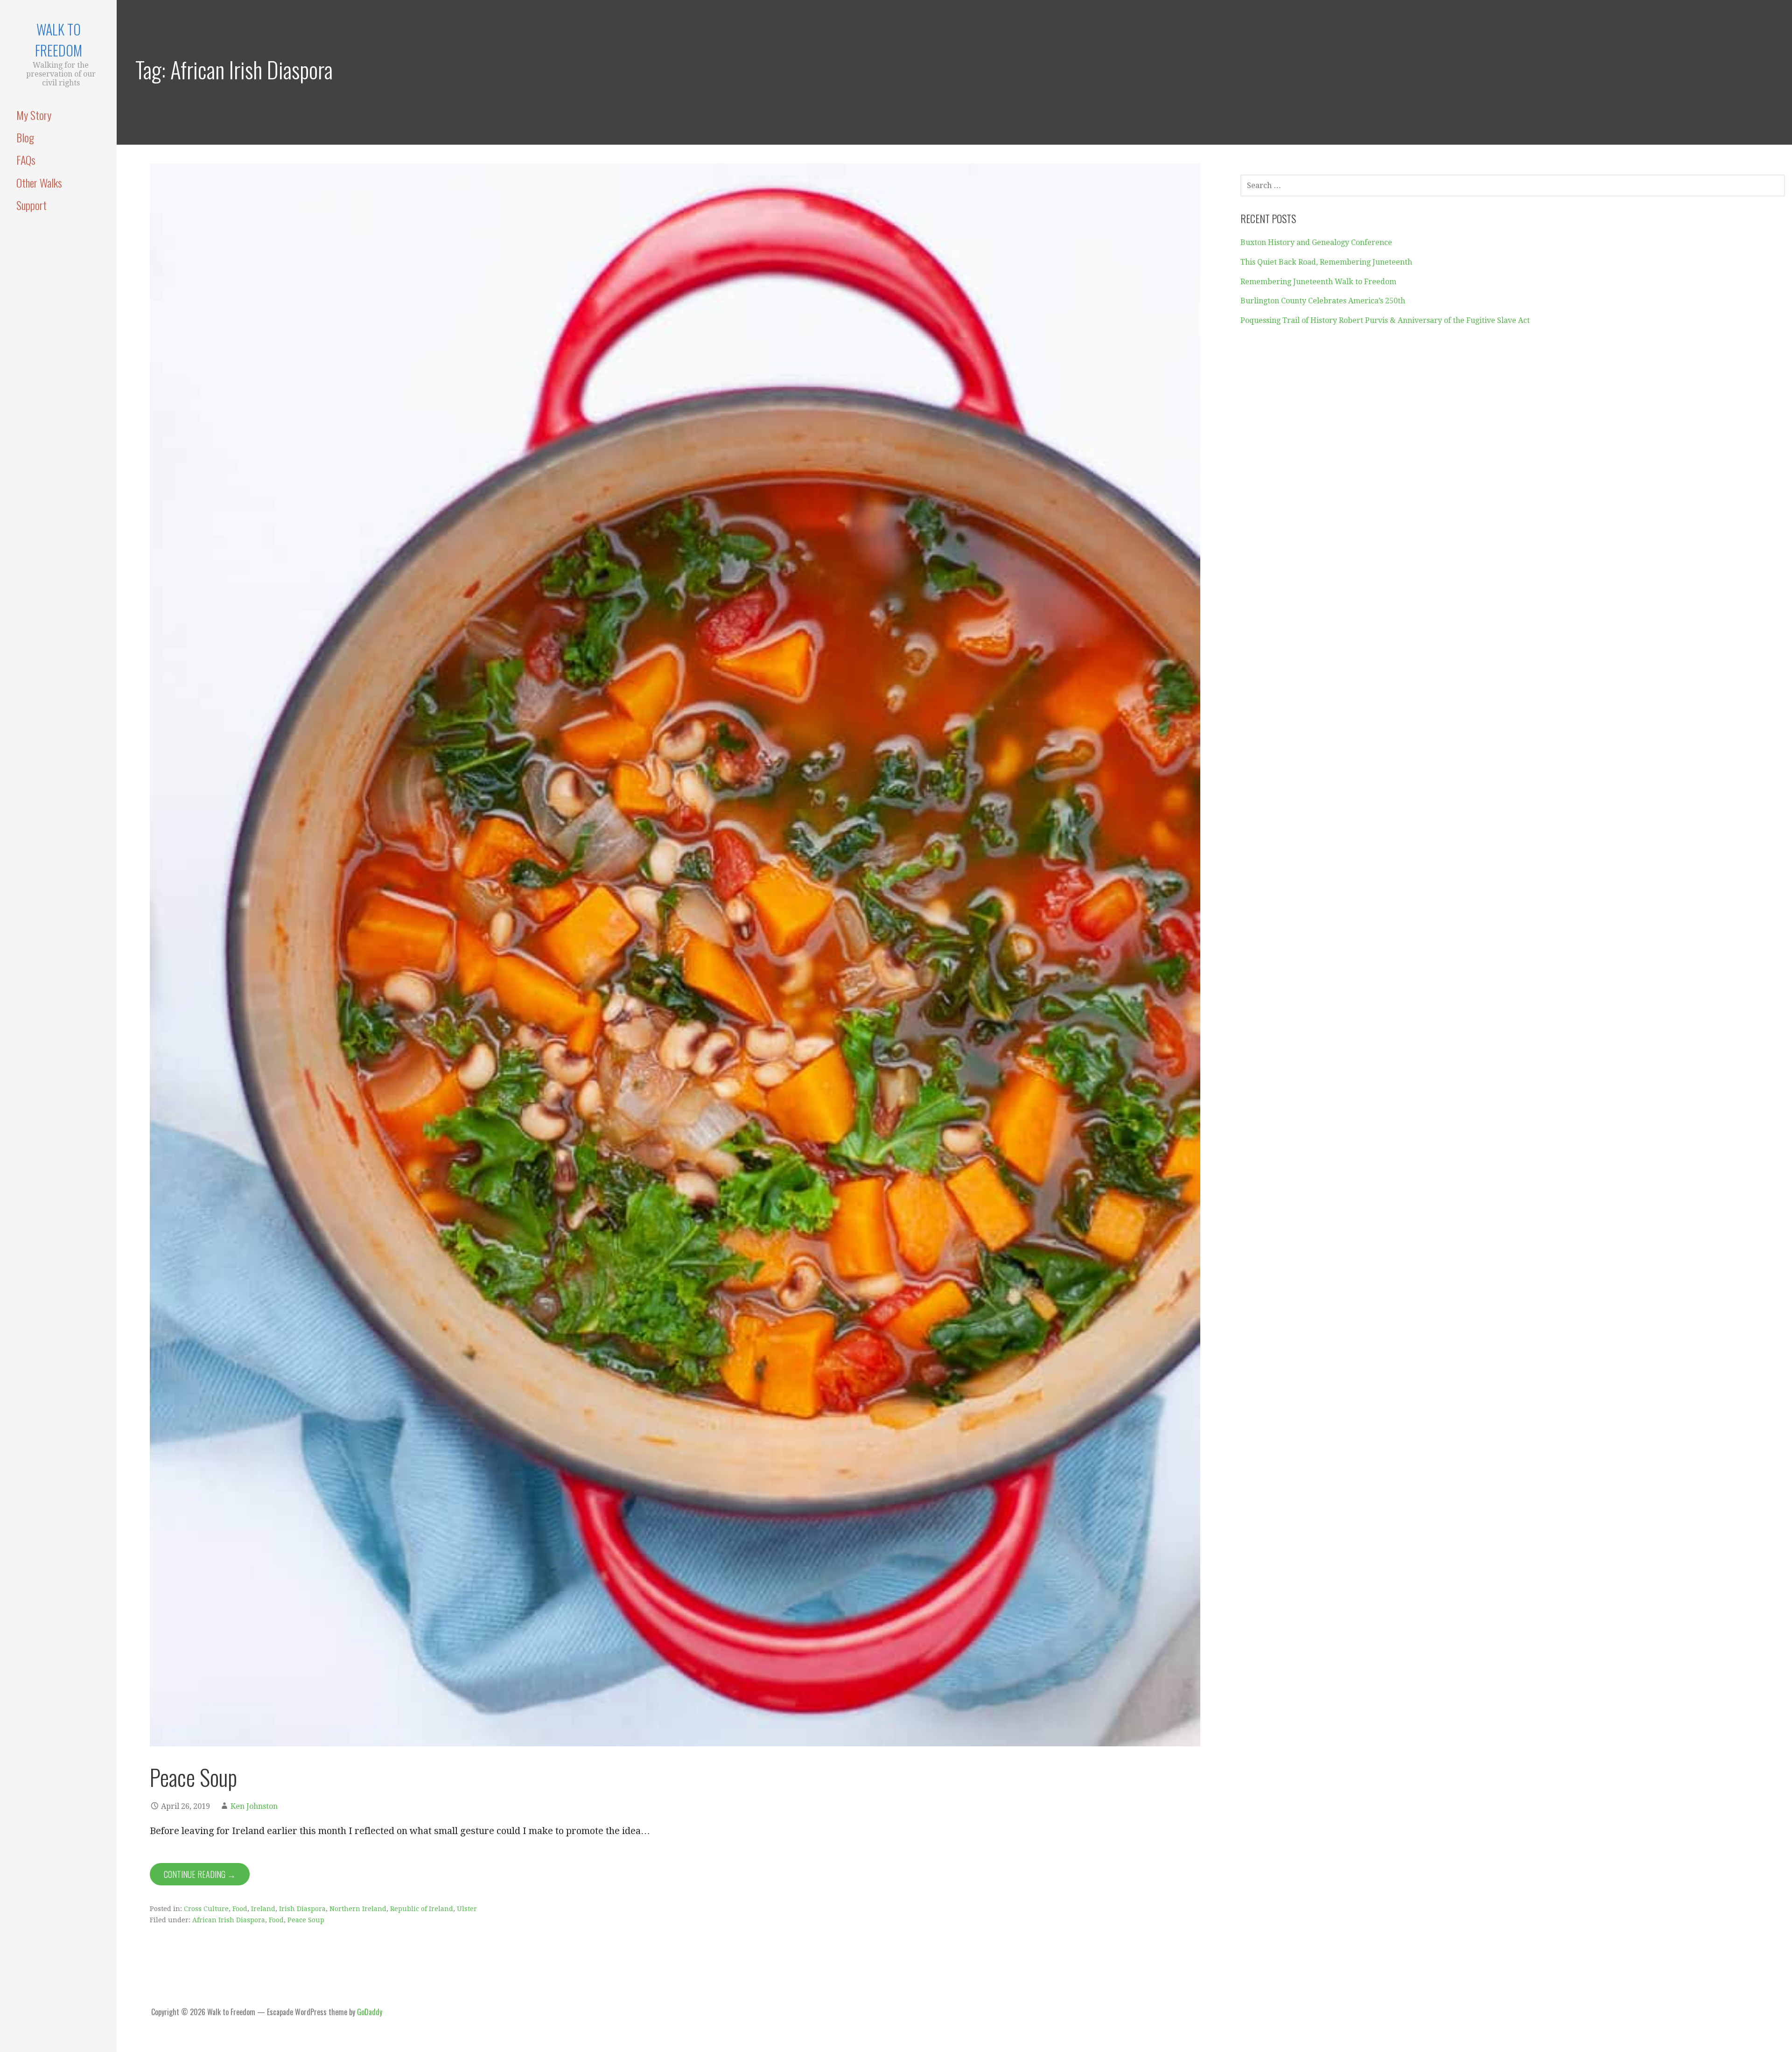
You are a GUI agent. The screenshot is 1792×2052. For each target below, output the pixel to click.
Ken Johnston (254, 1806)
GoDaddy (370, 2012)
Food (240, 1909)
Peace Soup (193, 1777)
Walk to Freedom (59, 40)
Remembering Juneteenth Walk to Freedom (1318, 282)
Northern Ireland (358, 1909)
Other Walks (39, 182)
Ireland (263, 1909)
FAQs (26, 160)
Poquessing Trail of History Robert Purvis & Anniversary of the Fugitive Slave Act (1385, 320)
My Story (34, 115)
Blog (25, 137)
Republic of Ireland (422, 1909)
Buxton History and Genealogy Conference (1316, 242)
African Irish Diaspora (229, 1920)
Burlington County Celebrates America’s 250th (1323, 301)
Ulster (467, 1909)
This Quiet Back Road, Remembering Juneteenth (1326, 262)
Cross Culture (206, 1909)
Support (31, 205)
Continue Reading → (200, 1874)
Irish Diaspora (302, 1909)
